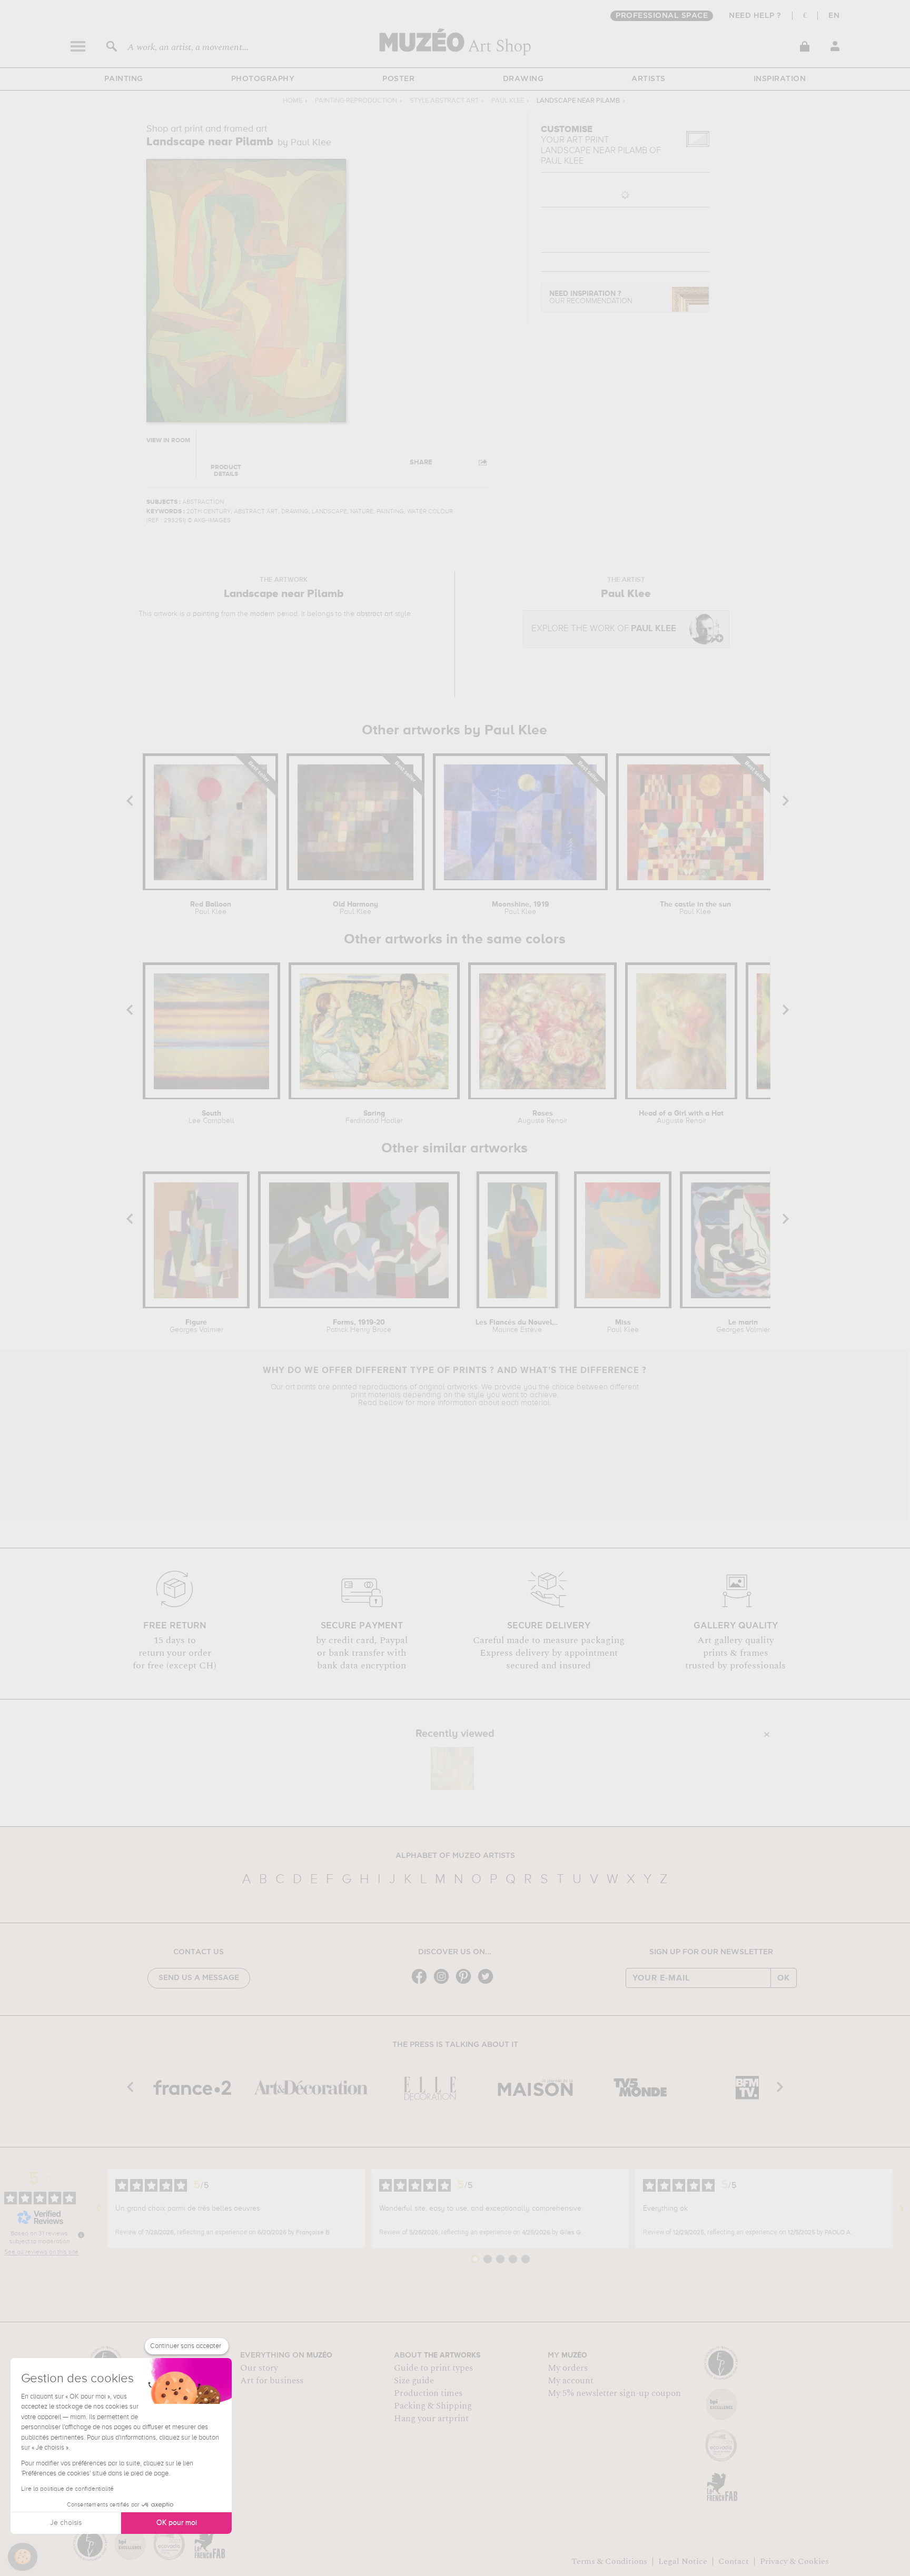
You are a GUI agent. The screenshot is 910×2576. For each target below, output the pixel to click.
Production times (428, 2393)
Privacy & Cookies (794, 2561)
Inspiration (780, 79)
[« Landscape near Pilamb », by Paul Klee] (452, 1768)
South (211, 1117)
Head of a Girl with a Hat (681, 1117)
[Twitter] (488, 1983)
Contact (734, 2561)
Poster (398, 79)
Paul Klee (508, 101)
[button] (23, 2557)
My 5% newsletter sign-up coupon (614, 2393)
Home (293, 101)
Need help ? (755, 16)
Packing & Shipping (433, 2406)
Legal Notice (683, 2561)
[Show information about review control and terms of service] (81, 2235)
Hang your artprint (431, 2419)
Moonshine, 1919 (521, 908)
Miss (623, 1326)
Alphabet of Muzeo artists (455, 1856)
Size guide (414, 2381)
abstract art (375, 614)
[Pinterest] (466, 1983)
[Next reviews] (902, 2209)
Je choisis (66, 2523)
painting (206, 614)
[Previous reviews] (98, 2209)
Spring (374, 1117)
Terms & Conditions (609, 2561)
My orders (568, 2368)
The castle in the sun (695, 908)
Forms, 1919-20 (359, 1326)
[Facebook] (422, 1983)
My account (571, 2381)
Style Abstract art (444, 101)
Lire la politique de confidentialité (67, 2489)
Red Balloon (211, 908)
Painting (124, 79)
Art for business (272, 2381)
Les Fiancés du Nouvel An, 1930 (517, 1326)
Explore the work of (604, 629)
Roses (542, 1117)
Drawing (523, 79)
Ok (784, 1978)
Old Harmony (355, 908)
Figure (196, 1326)
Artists (649, 79)
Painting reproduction (356, 101)
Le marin (743, 1326)
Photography (263, 79)
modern (263, 614)
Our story (259, 2368)
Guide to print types (433, 2368)
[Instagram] (444, 1983)
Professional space (662, 16)
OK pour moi (177, 2523)
